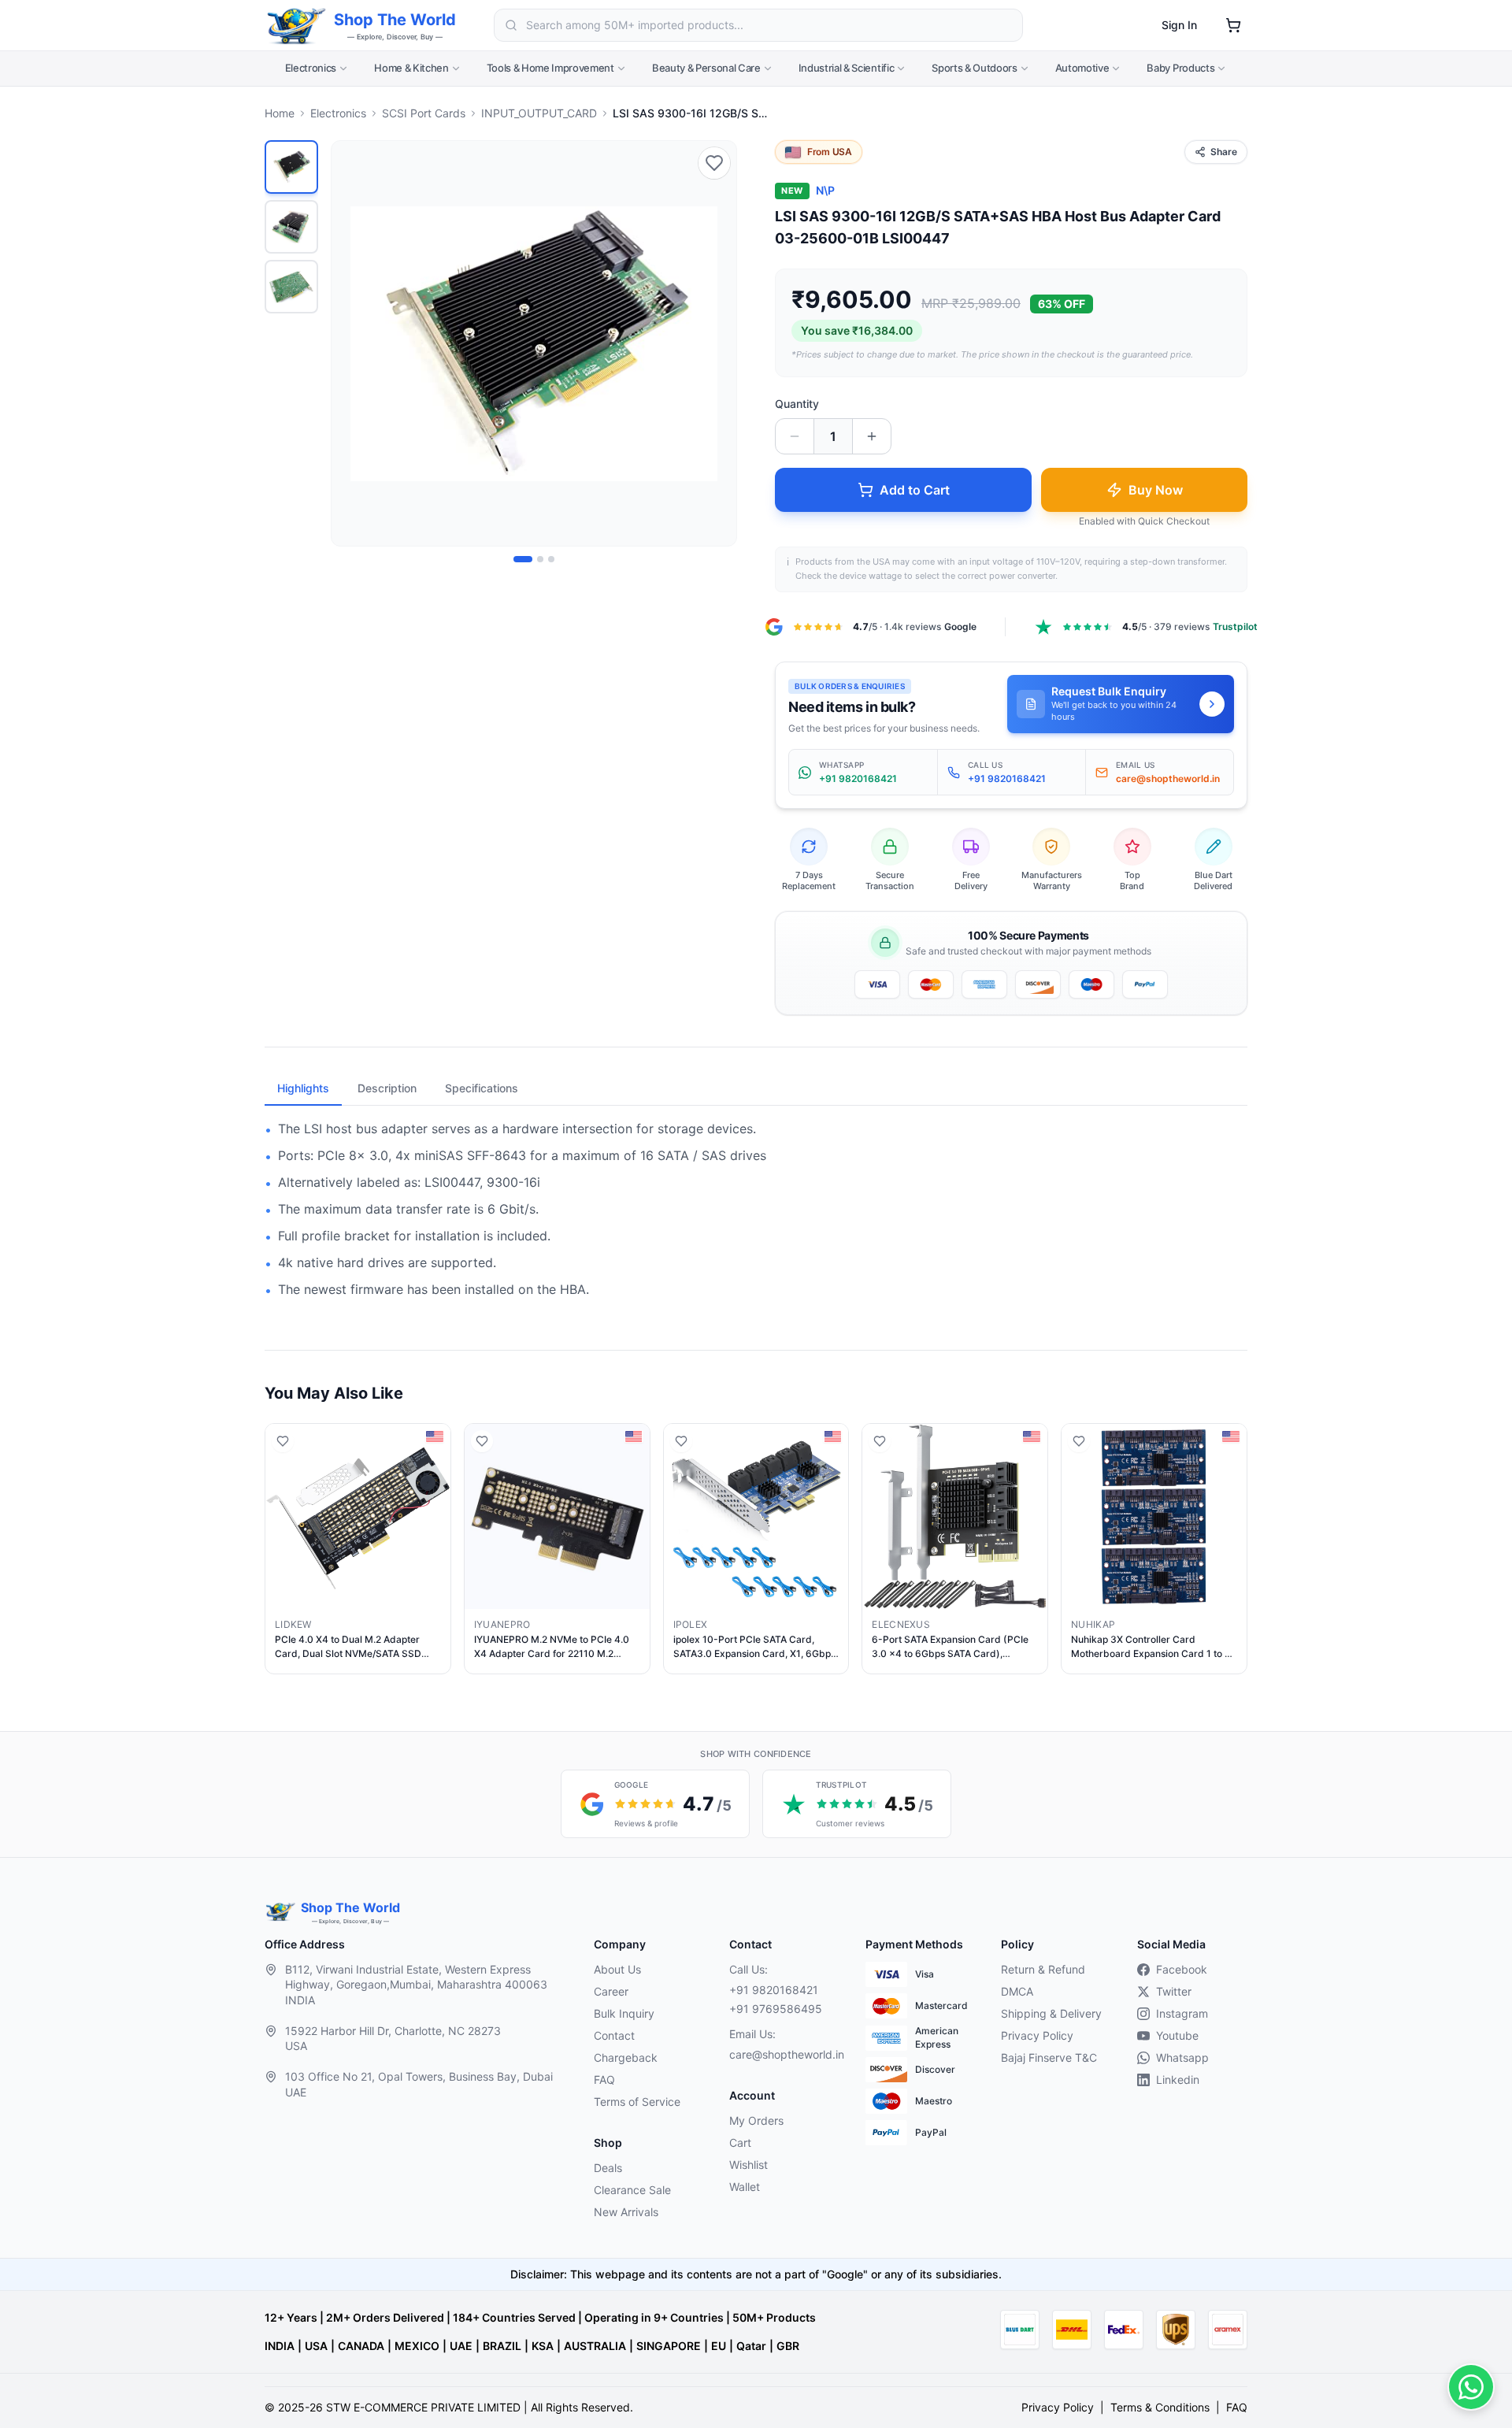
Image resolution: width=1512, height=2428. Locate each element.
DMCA (1017, 1991)
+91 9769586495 (776, 2009)
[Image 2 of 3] (540, 559)
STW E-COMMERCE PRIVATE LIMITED (423, 2407)
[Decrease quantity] (795, 436)
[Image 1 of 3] (523, 559)
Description (387, 1088)
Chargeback (626, 2057)
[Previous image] (352, 343)
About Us (617, 1969)
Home (280, 113)
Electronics (311, 68)
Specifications (482, 1088)
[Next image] (716, 343)
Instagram (1182, 2013)
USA (316, 2346)
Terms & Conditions (1160, 2407)
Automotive (1082, 68)
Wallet (745, 2187)
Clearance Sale (632, 2190)
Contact (614, 2035)
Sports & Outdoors (974, 68)
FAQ (604, 2080)
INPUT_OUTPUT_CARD (539, 113)
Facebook (1182, 1969)
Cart (740, 2143)
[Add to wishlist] (714, 163)
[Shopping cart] (1233, 25)
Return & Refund (1043, 1969)
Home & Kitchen (411, 68)
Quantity (797, 404)
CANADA (361, 2346)
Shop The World (395, 20)
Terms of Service (637, 2102)
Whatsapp (1182, 2057)
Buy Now (1156, 490)
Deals (608, 2168)
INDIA (280, 2346)
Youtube (1177, 2035)
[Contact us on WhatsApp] (1471, 2387)
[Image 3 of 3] (551, 559)
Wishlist (749, 2165)
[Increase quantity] (872, 436)
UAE (461, 2346)
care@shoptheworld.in (784, 2054)
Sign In (1179, 25)
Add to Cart (915, 490)
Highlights (303, 1088)
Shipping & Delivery (1051, 2013)
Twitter (1174, 1991)
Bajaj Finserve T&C (1049, 2057)
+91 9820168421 (774, 1990)
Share (1224, 152)
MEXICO (417, 2346)
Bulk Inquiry (624, 2013)
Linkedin (1178, 2080)
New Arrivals (626, 2212)
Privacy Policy (1037, 2035)
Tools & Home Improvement (550, 68)
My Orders (756, 2120)
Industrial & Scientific (847, 68)
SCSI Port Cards (424, 113)
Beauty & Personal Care (706, 68)
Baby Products (1180, 68)
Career (611, 1991)
